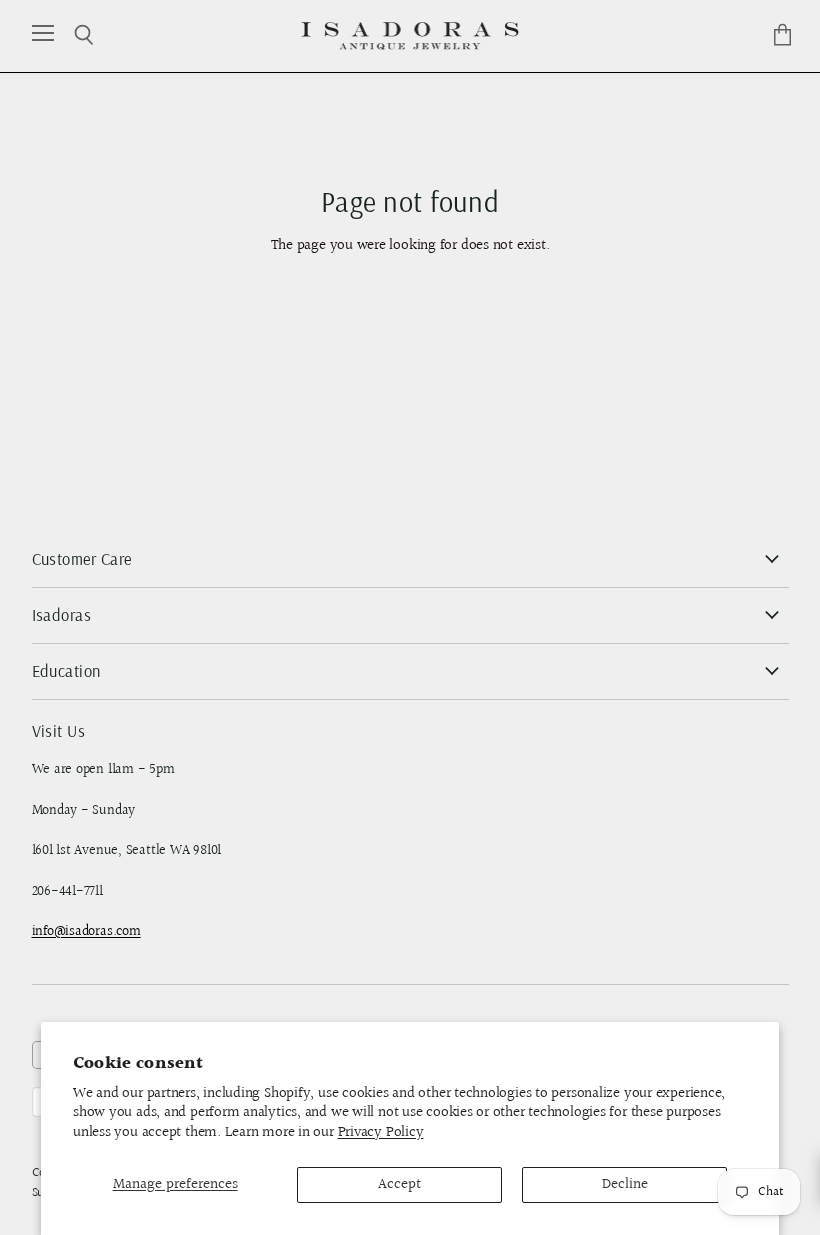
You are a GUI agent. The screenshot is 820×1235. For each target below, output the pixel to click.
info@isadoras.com (86, 932)
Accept (399, 1184)
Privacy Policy (381, 1132)
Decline (625, 1184)
